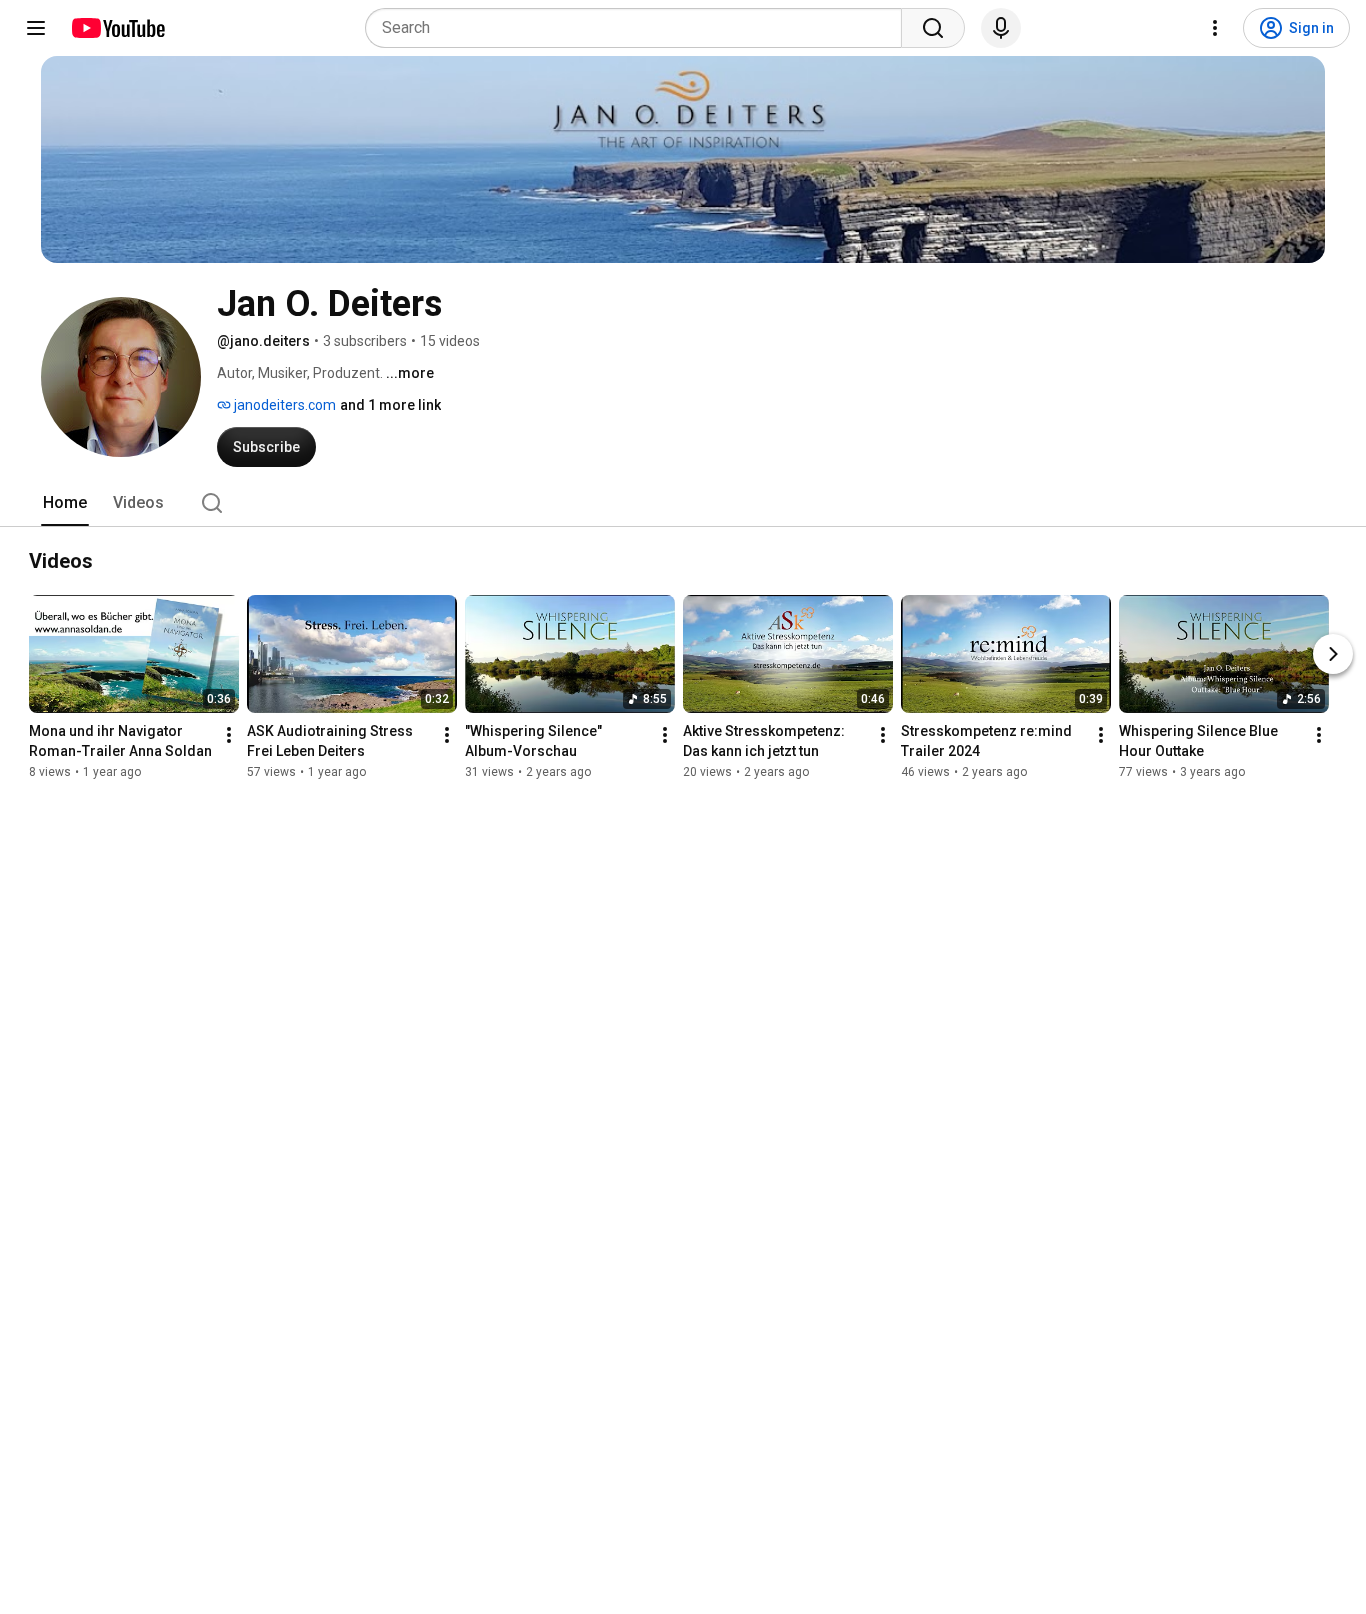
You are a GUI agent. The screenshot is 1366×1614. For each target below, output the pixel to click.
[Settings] (1215, 28)
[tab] (65, 503)
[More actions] (229, 735)
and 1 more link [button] (390, 405)
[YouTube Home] (117, 28)
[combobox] (639, 28)
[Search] (933, 28)
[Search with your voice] (1001, 28)
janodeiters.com (283, 405)
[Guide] (36, 28)
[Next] (1333, 654)
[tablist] (683, 503)
